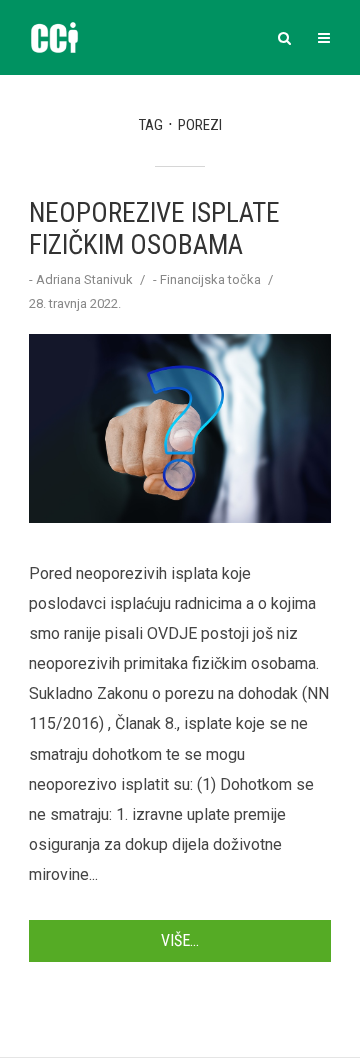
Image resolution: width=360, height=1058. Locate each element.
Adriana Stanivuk (84, 279)
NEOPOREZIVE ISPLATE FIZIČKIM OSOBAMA (154, 229)
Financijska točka (210, 279)
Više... (180, 940)
